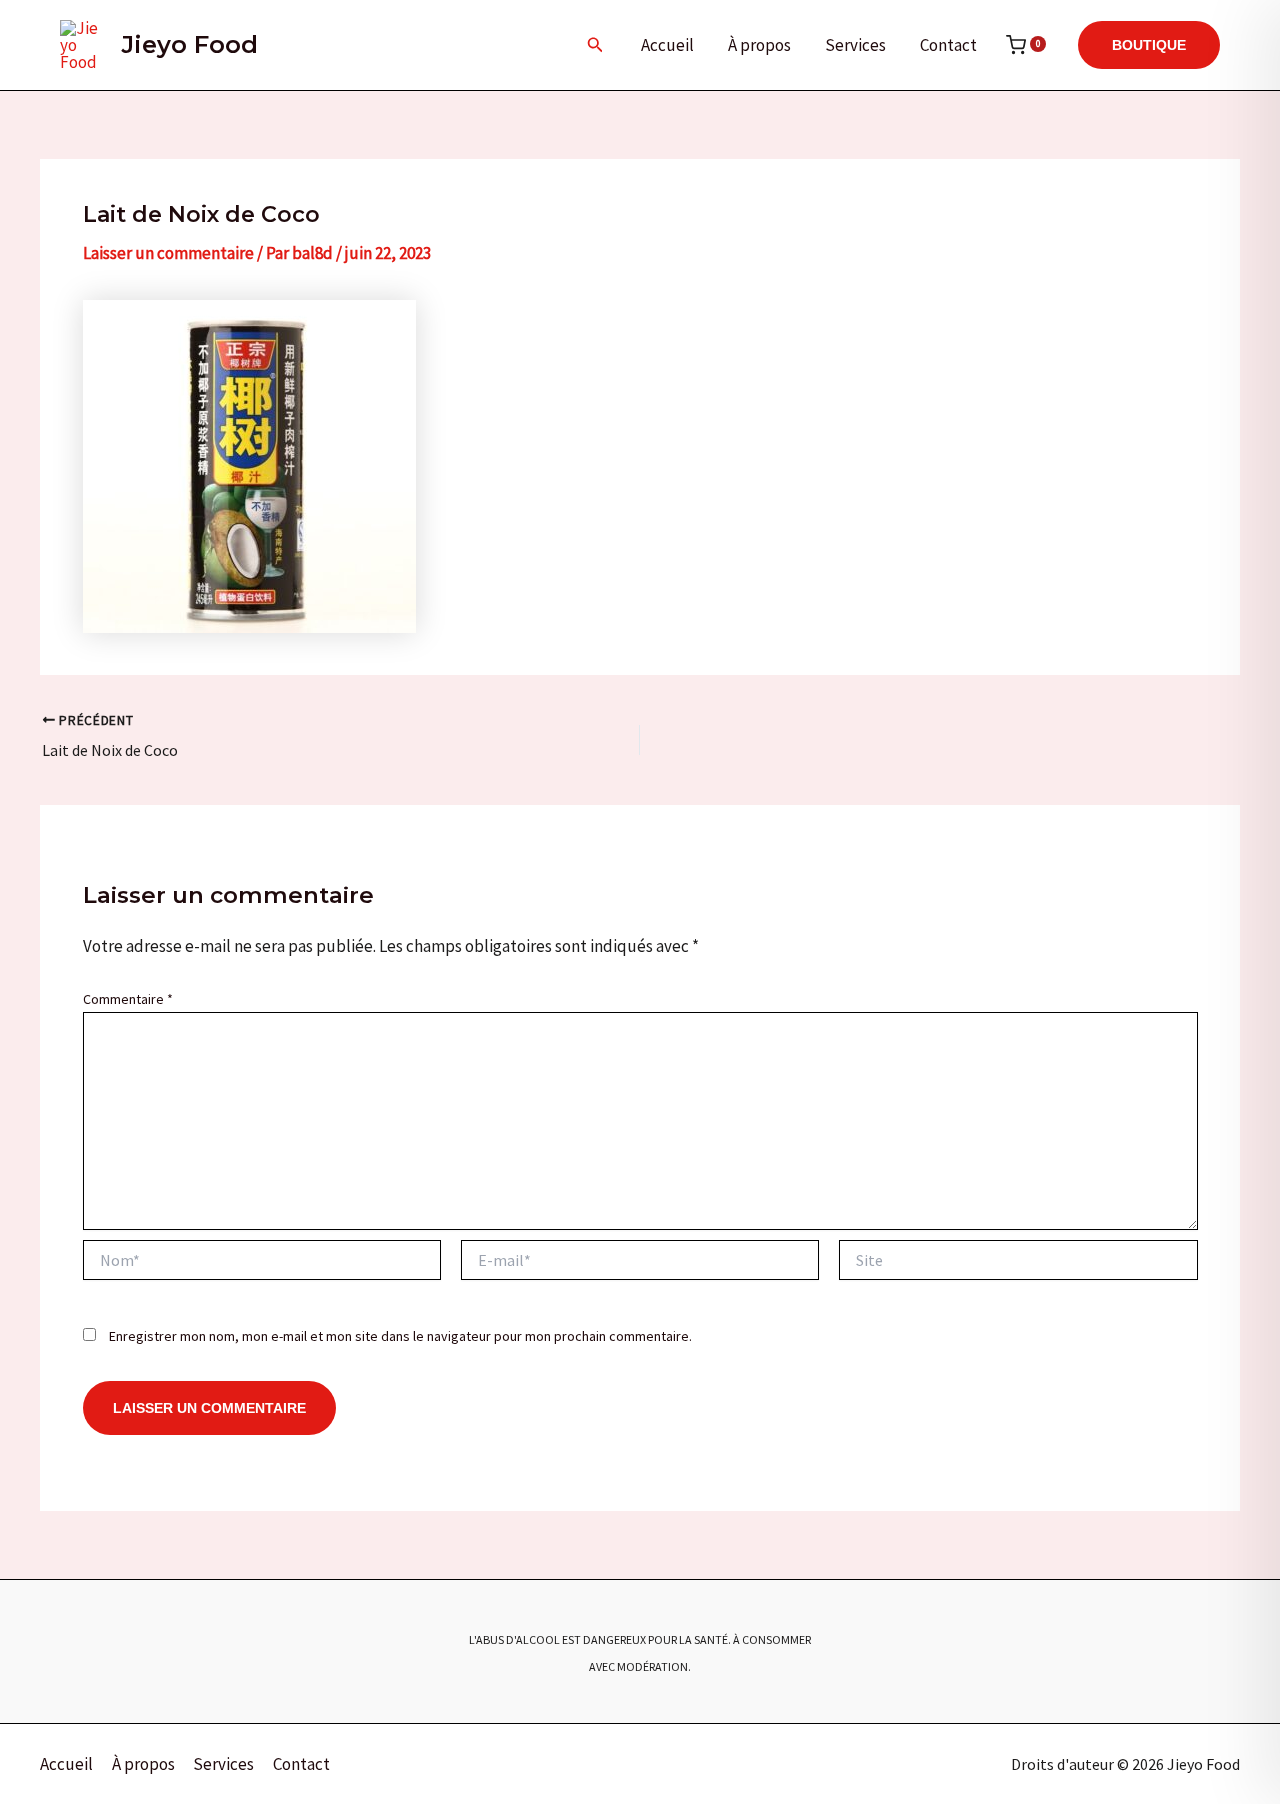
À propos (759, 45)
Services (855, 45)
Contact (948, 45)
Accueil (667, 45)
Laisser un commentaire (168, 253)
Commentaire (128, 999)
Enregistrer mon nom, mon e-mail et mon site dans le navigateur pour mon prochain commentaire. (400, 1336)
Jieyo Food (190, 44)
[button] (595, 45)
